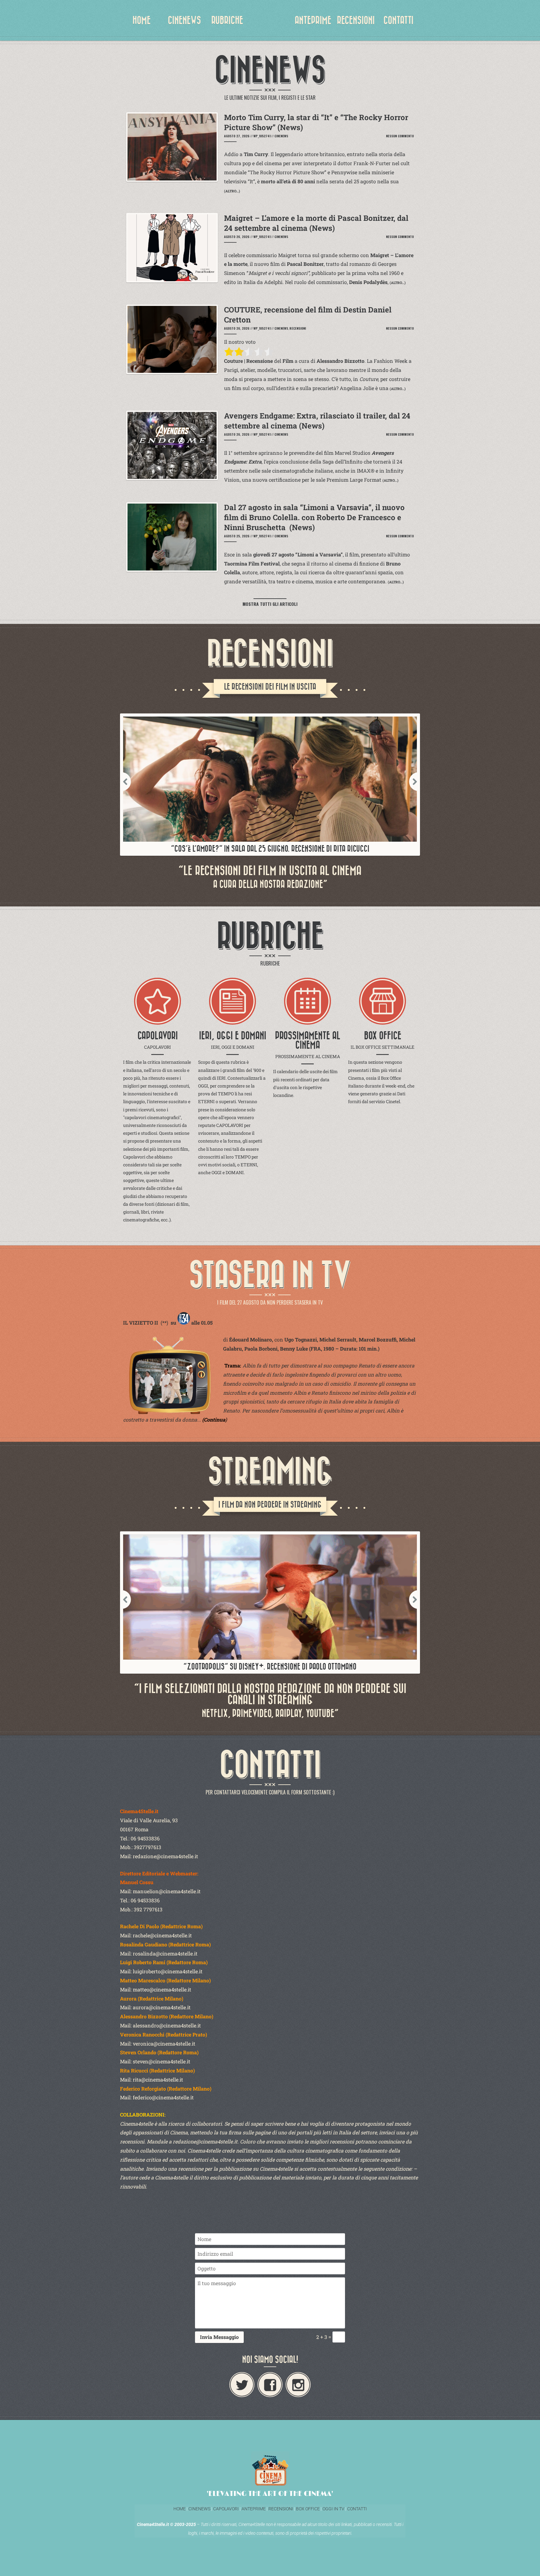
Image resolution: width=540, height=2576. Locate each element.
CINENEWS (184, 20)
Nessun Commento (400, 136)
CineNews (281, 136)
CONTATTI (398, 20)
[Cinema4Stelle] (270, 25)
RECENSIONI (356, 20)
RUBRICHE (227, 20)
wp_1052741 (262, 136)
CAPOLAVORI (225, 2509)
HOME (142, 20)
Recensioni (298, 328)
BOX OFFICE (308, 2509)
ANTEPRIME (313, 20)
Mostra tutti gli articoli (270, 604)
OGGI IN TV (333, 2509)
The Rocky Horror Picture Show (287, 172)
